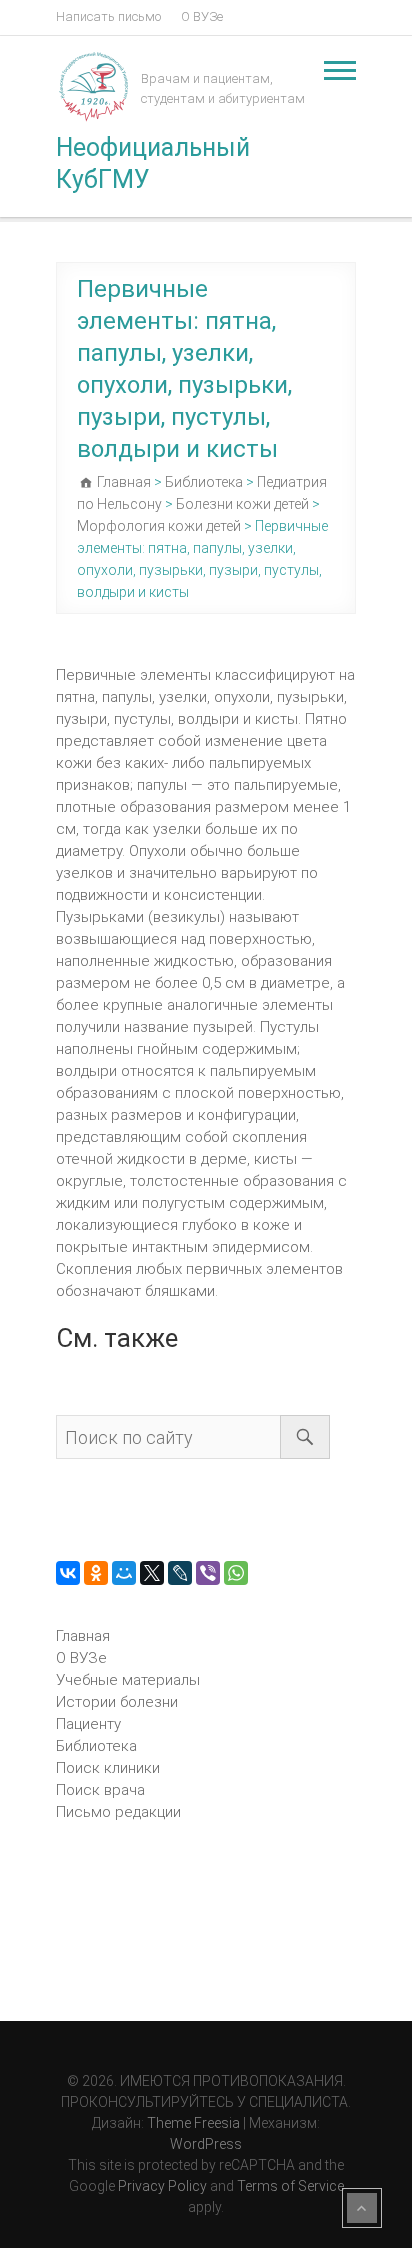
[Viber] (208, 1573)
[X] (152, 1573)
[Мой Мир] (124, 1573)
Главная (83, 1636)
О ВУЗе (202, 16)
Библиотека (96, 1746)
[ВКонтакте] (68, 1573)
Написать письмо (108, 16)
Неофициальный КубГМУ (153, 163)
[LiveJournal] (180, 1573)
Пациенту (88, 1724)
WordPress (206, 2144)
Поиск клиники (108, 1768)
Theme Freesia (193, 2123)
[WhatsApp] (236, 1573)
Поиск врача (100, 1790)
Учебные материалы (128, 1680)
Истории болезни (117, 1702)
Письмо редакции (118, 1812)
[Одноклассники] (96, 1573)
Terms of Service (290, 2186)
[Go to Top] (362, 2208)
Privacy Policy (162, 2186)
